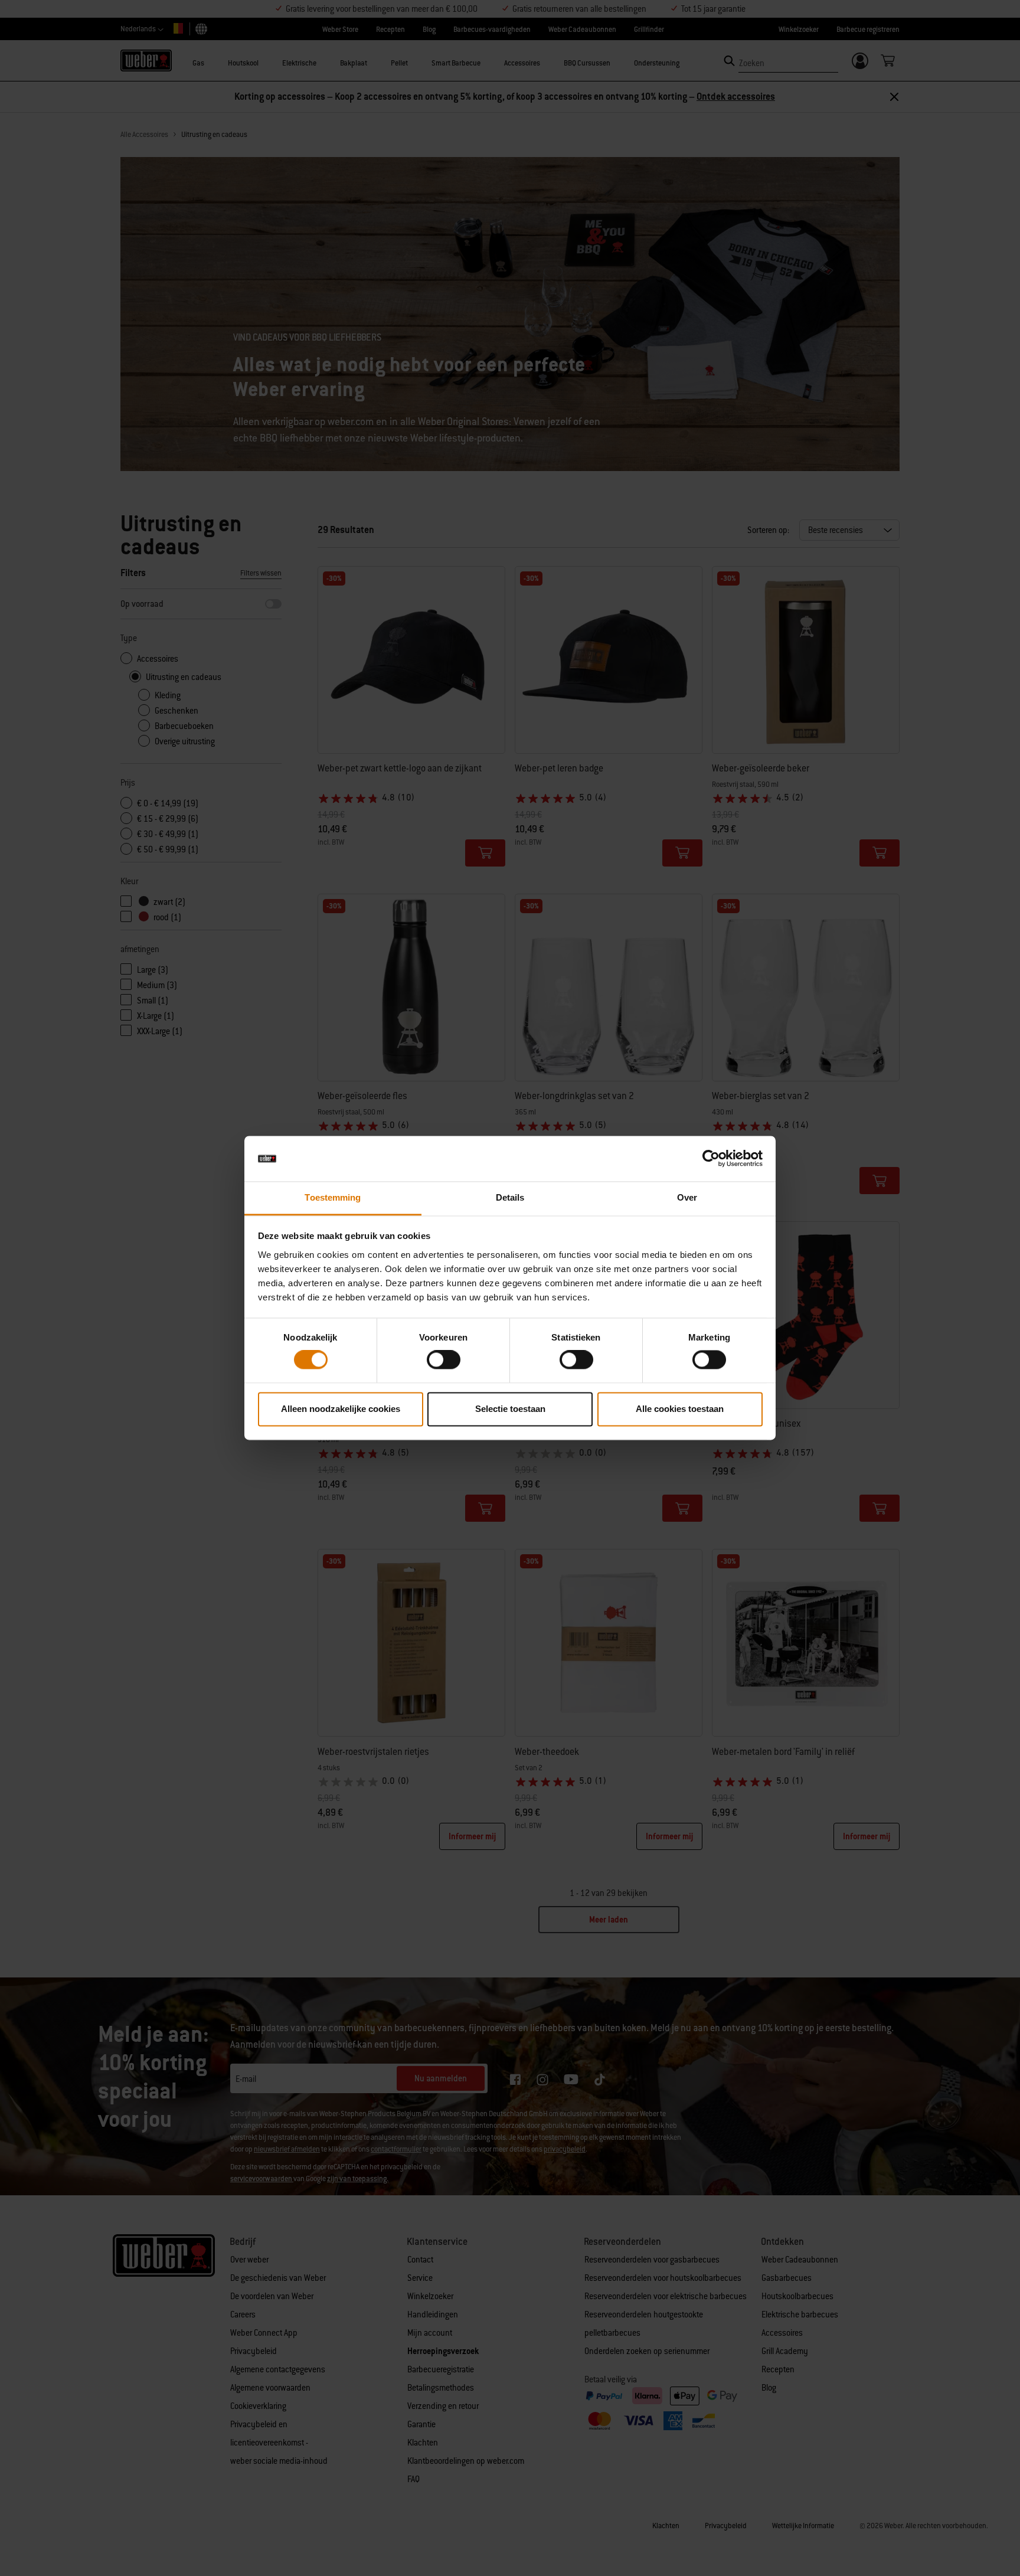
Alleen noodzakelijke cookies (341, 1409)
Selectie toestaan (510, 1409)
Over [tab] (687, 1197)
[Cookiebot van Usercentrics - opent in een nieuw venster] (711, 1159)
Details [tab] (510, 1197)
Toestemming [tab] (333, 1197)
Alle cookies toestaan (680, 1409)
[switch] (444, 1360)
